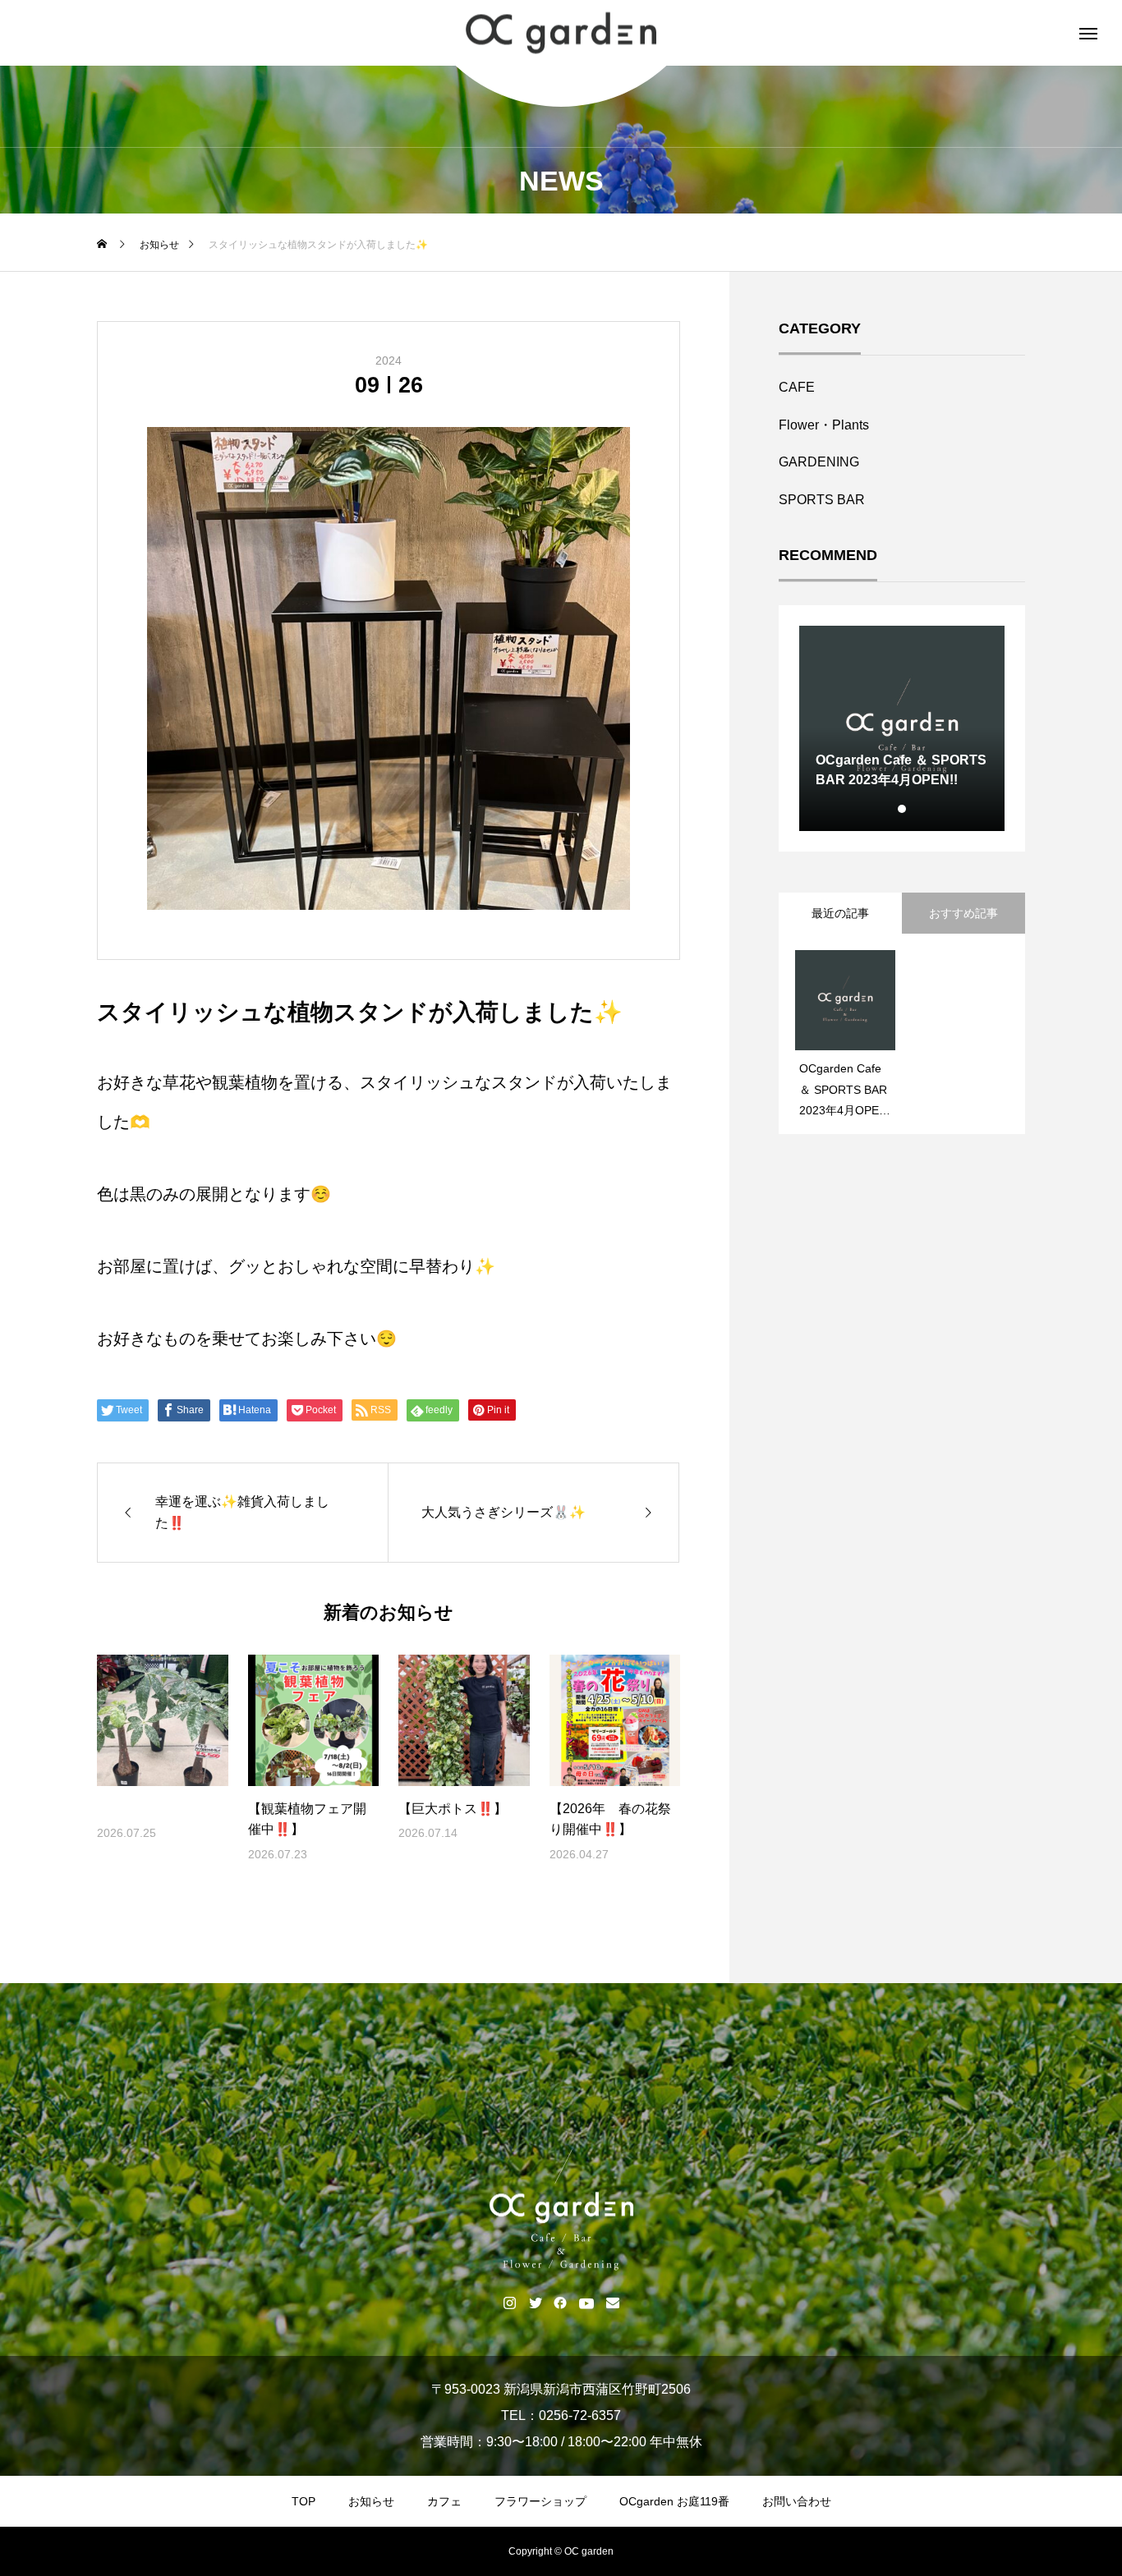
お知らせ (371, 2501)
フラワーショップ (540, 2501)
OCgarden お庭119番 (674, 2501)
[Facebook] (561, 2303)
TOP (303, 2501)
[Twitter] (535, 2303)
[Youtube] (587, 2303)
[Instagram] (510, 2303)
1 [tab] (903, 809)
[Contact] (613, 2303)
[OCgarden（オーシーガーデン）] (561, 33)
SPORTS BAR (822, 500)
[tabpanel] (902, 728)
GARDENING (819, 462)
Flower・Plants (824, 425)
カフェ (444, 2501)
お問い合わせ (797, 2501)
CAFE (797, 387)
